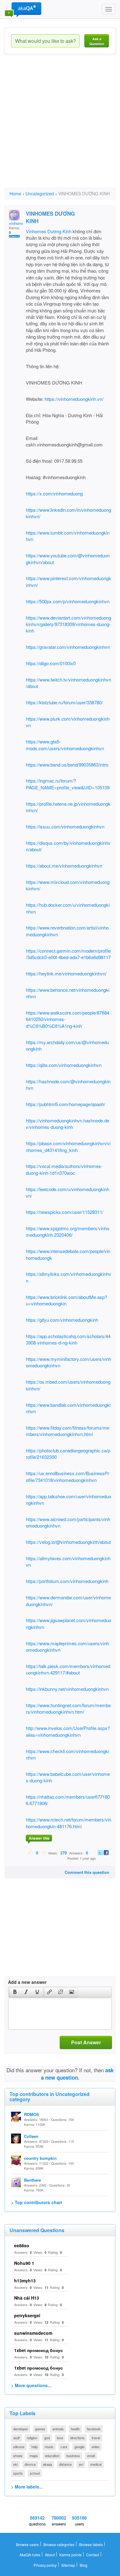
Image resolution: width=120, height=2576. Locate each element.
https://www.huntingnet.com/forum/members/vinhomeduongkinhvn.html (68, 1708)
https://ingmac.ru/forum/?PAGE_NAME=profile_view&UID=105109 (68, 784)
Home (15, 193)
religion (32, 2438)
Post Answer (86, 2042)
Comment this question (87, 1872)
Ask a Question (97, 41)
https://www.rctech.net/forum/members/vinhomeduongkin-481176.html (68, 1823)
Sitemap (68, 2565)
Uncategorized (40, 193)
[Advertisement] (60, 126)
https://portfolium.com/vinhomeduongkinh (67, 1581)
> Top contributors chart (37, 2202)
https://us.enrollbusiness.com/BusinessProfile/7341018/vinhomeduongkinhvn (68, 1476)
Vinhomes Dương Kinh (49, 231)
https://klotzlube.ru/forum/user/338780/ (64, 702)
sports (18, 2473)
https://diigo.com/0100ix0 (51, 663)
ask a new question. (77, 2074)
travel (96, 2438)
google (79, 2447)
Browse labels (91, 2544)
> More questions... (31, 2385)
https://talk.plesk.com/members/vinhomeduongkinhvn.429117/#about (68, 1669)
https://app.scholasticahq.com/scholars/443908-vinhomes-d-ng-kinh (68, 1339)
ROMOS (32, 2114)
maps (34, 2456)
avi (81, 2464)
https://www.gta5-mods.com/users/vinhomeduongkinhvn (65, 745)
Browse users (27, 2544)
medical (96, 2464)
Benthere (32, 2180)
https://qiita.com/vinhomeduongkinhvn (64, 1065)
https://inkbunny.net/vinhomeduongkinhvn (67, 1689)
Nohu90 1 (24, 2263)
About (50, 2555)
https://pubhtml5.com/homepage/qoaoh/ (66, 1104)
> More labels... (27, 2487)
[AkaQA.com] (23, 9)
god (47, 2438)
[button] (15, 1992)
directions (77, 2438)
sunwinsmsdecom (33, 2333)
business (73, 2456)
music (49, 2447)
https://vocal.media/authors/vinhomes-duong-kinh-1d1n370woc (64, 1169)
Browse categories (59, 2544)
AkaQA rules (30, 2555)
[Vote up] (31, 1853)
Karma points (70, 2555)
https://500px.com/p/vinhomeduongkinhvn (68, 601)
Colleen (31, 2136)
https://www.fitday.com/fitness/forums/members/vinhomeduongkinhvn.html (68, 1431)
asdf (16, 2438)
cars (64, 2447)
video (95, 2447)
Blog (84, 2565)
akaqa (47, 2464)
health (75, 2429)
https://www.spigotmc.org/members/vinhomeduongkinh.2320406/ (68, 1231)
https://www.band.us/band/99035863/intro (67, 765)
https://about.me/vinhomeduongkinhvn (64, 866)
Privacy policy (45, 2565)
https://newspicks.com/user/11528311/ (65, 1212)
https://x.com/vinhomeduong (54, 493)
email (91, 2456)
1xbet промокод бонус (38, 2350)
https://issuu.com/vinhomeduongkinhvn (65, 826)
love (60, 2438)
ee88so (22, 2245)
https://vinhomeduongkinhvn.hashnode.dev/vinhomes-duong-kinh (68, 1124)
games (40, 2429)
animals (58, 2429)
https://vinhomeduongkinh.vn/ (74, 399)
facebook (94, 2429)
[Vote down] (44, 1853)
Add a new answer (27, 1982)
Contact (93, 2555)
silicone (19, 2447)
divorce (30, 2464)
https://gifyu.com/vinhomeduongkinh (62, 1320)
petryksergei (27, 2315)
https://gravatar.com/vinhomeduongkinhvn (68, 647)
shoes (18, 2456)
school (35, 2473)
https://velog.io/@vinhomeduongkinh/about (68, 1542)
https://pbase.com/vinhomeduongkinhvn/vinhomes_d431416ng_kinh (68, 1146)
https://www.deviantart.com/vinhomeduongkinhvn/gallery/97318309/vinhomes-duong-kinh (68, 624)
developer (21, 2429)
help (34, 2447)
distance (65, 2464)
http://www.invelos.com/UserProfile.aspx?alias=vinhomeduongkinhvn (68, 1731)
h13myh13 (25, 2281)
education (52, 2456)
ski (15, 2464)
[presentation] (15, 1992)
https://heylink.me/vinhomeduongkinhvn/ (66, 973)
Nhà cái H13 (27, 2298)
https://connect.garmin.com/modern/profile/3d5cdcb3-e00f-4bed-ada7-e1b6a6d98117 (68, 954)
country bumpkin (40, 2158)
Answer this (39, 1838)
